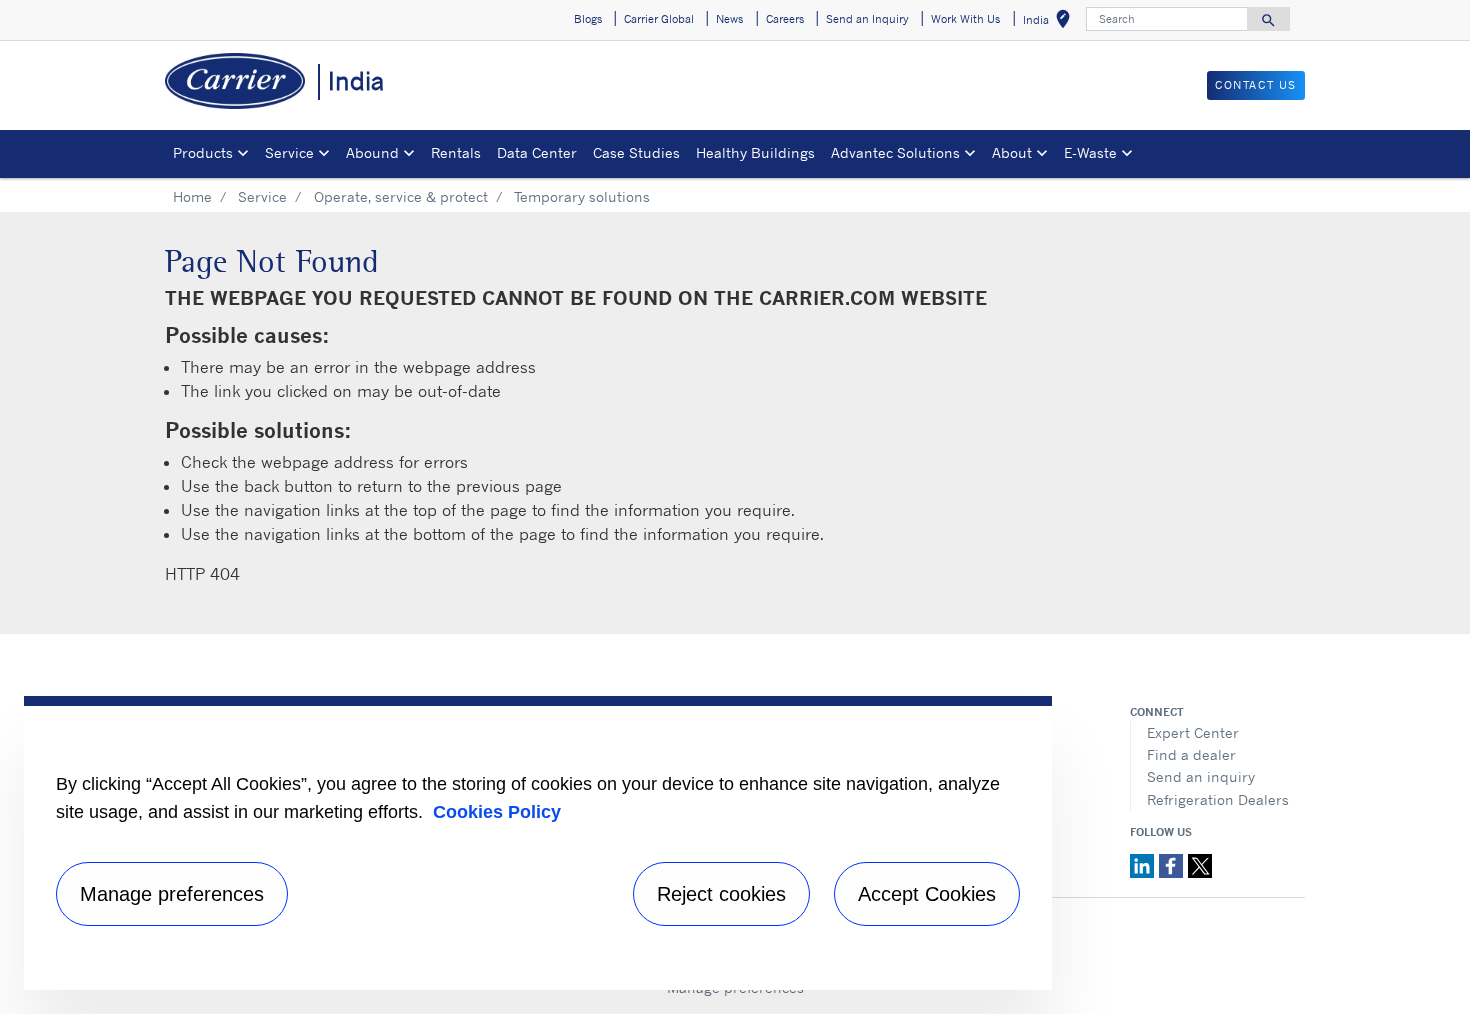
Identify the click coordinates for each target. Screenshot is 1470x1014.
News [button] (729, 19)
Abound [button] (372, 152)
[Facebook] (1173, 864)
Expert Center (1193, 732)
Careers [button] (785, 19)
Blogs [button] (588, 19)
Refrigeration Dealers (1218, 799)
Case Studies (636, 152)
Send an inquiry (1201, 776)
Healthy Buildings (755, 152)
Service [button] (289, 152)
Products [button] (203, 152)
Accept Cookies (927, 894)
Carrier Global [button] (659, 19)
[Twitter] (1200, 864)
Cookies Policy (497, 812)
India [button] (1050, 22)
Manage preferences (172, 894)
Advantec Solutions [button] (895, 152)
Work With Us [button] (965, 19)
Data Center (537, 152)
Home (192, 196)
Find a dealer (1191, 754)
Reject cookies (721, 894)
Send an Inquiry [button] (867, 19)
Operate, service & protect (401, 196)
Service (262, 196)
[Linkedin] (1144, 864)
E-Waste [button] (1090, 152)
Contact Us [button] (1256, 85)
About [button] (1012, 152)
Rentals (456, 152)
